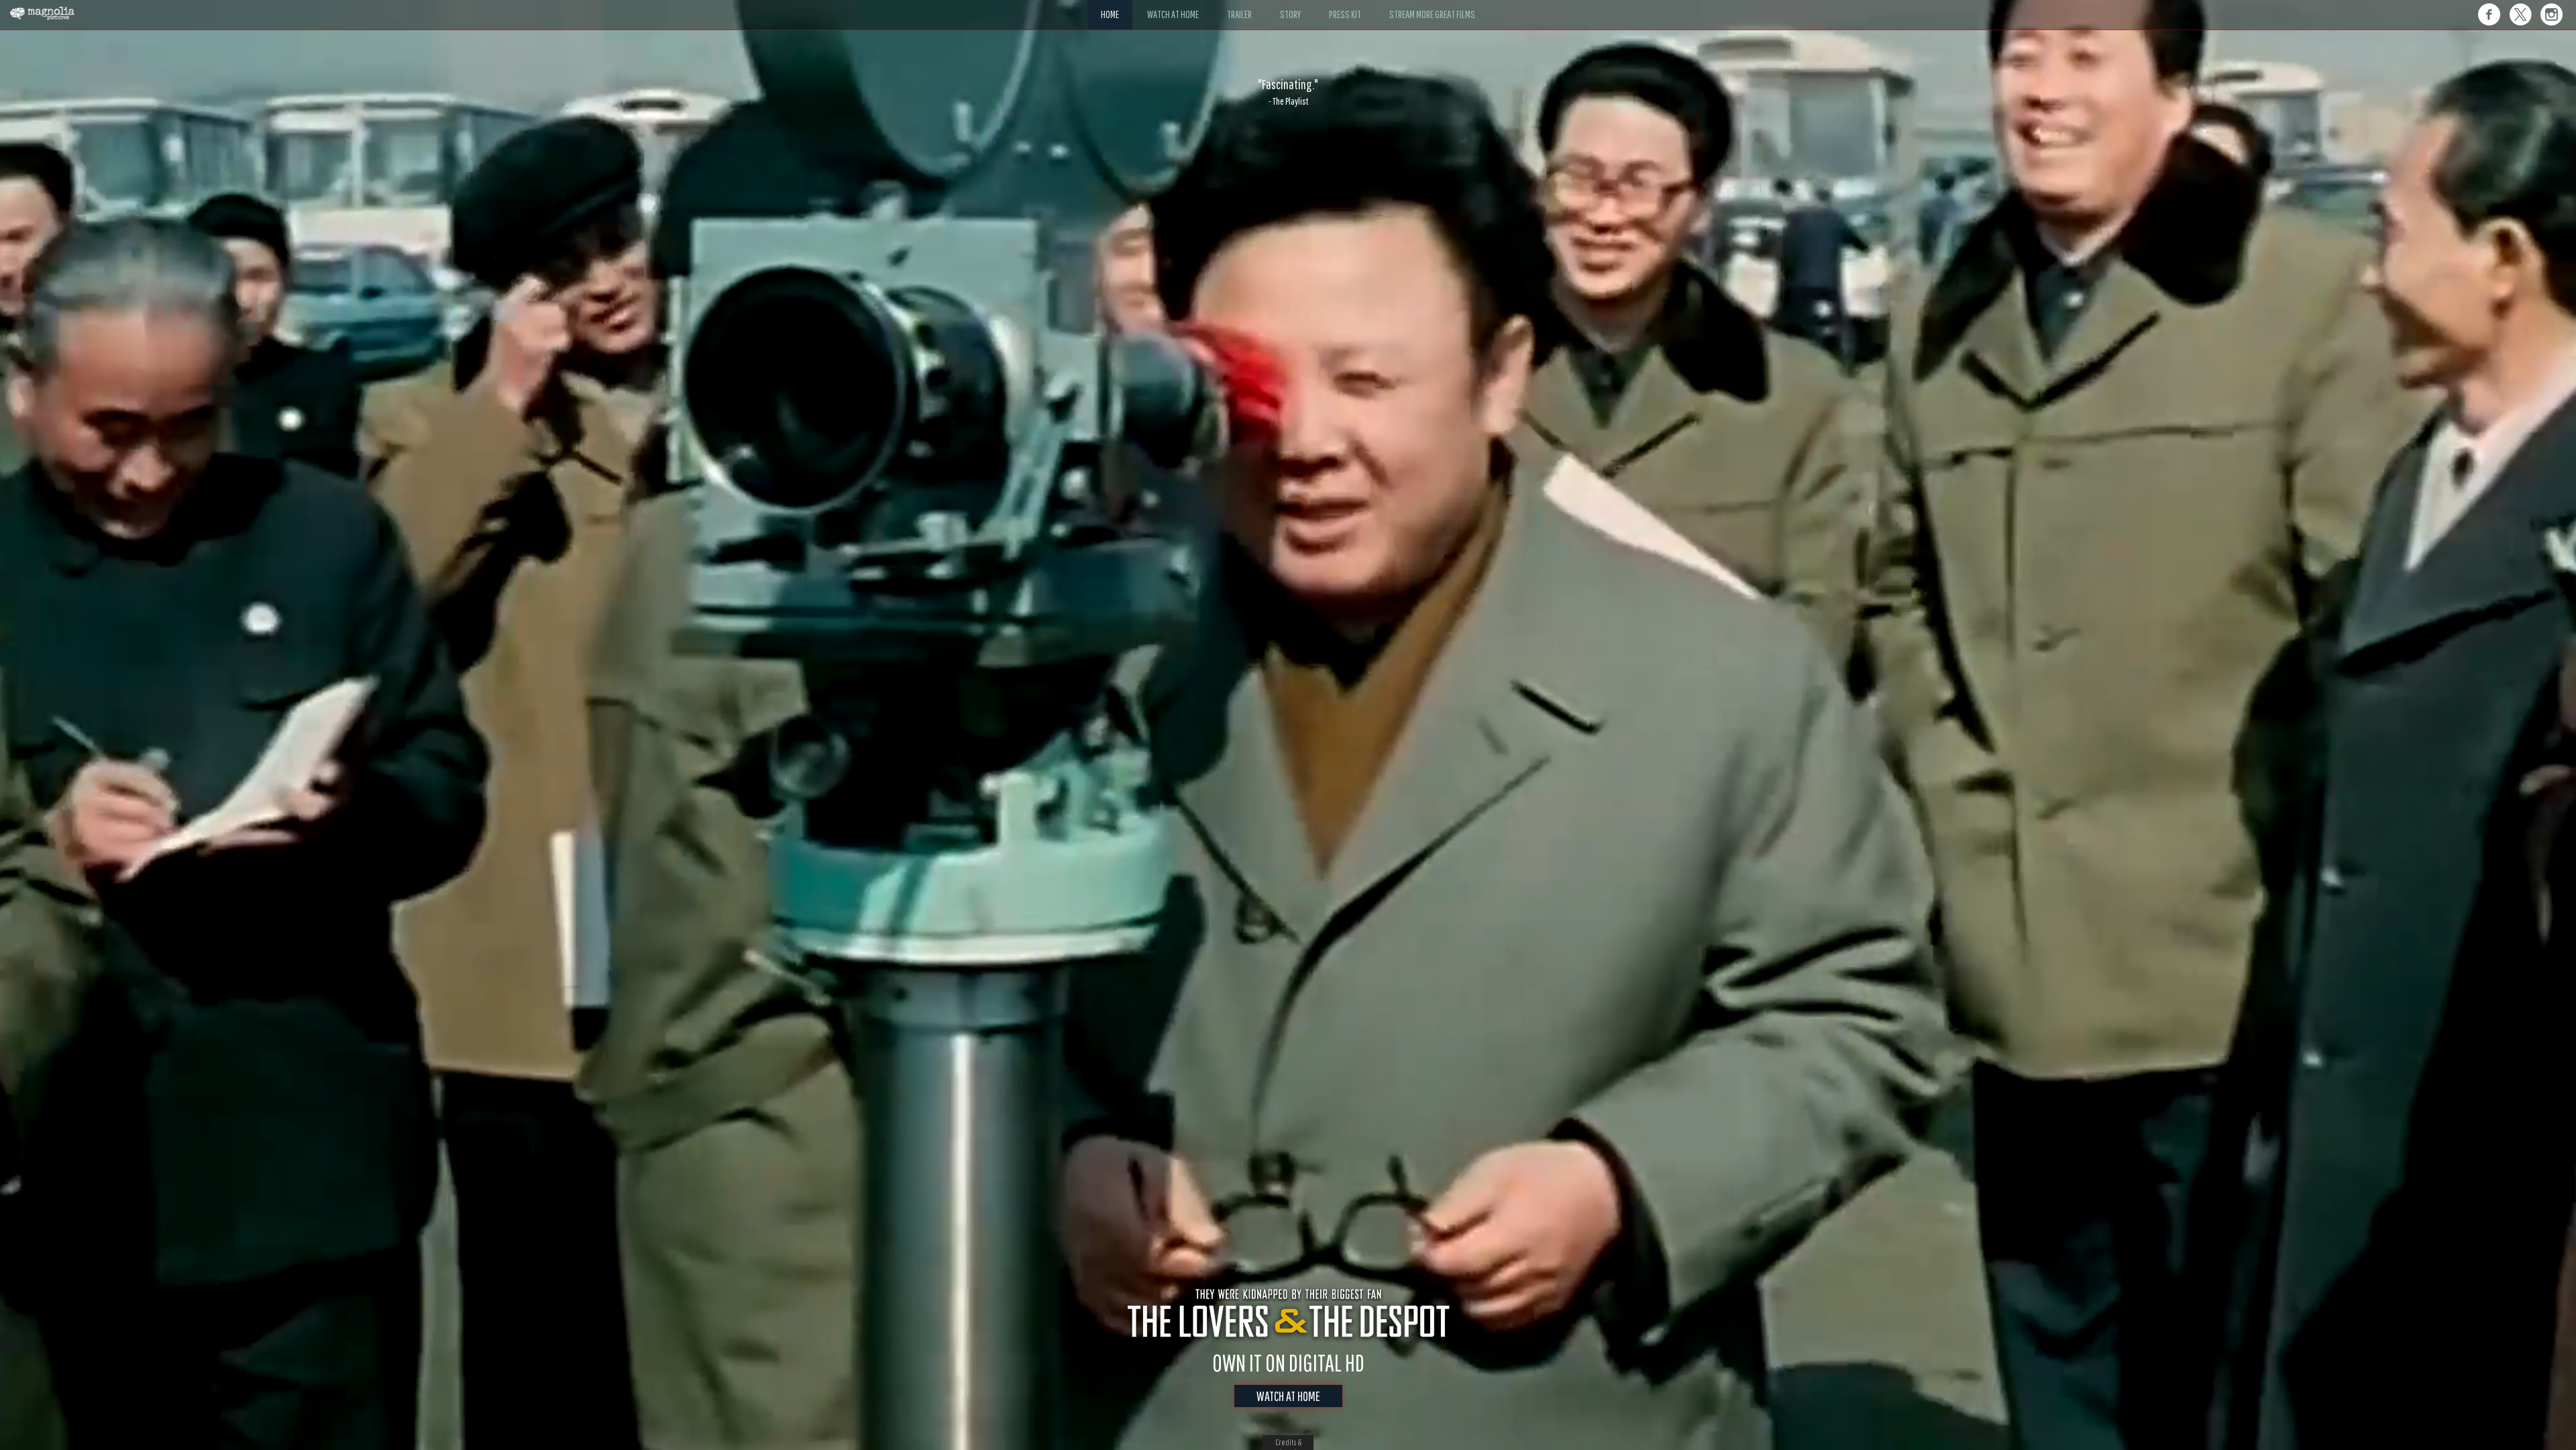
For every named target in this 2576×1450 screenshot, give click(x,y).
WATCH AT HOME (1288, 1396)
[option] (1288, 92)
